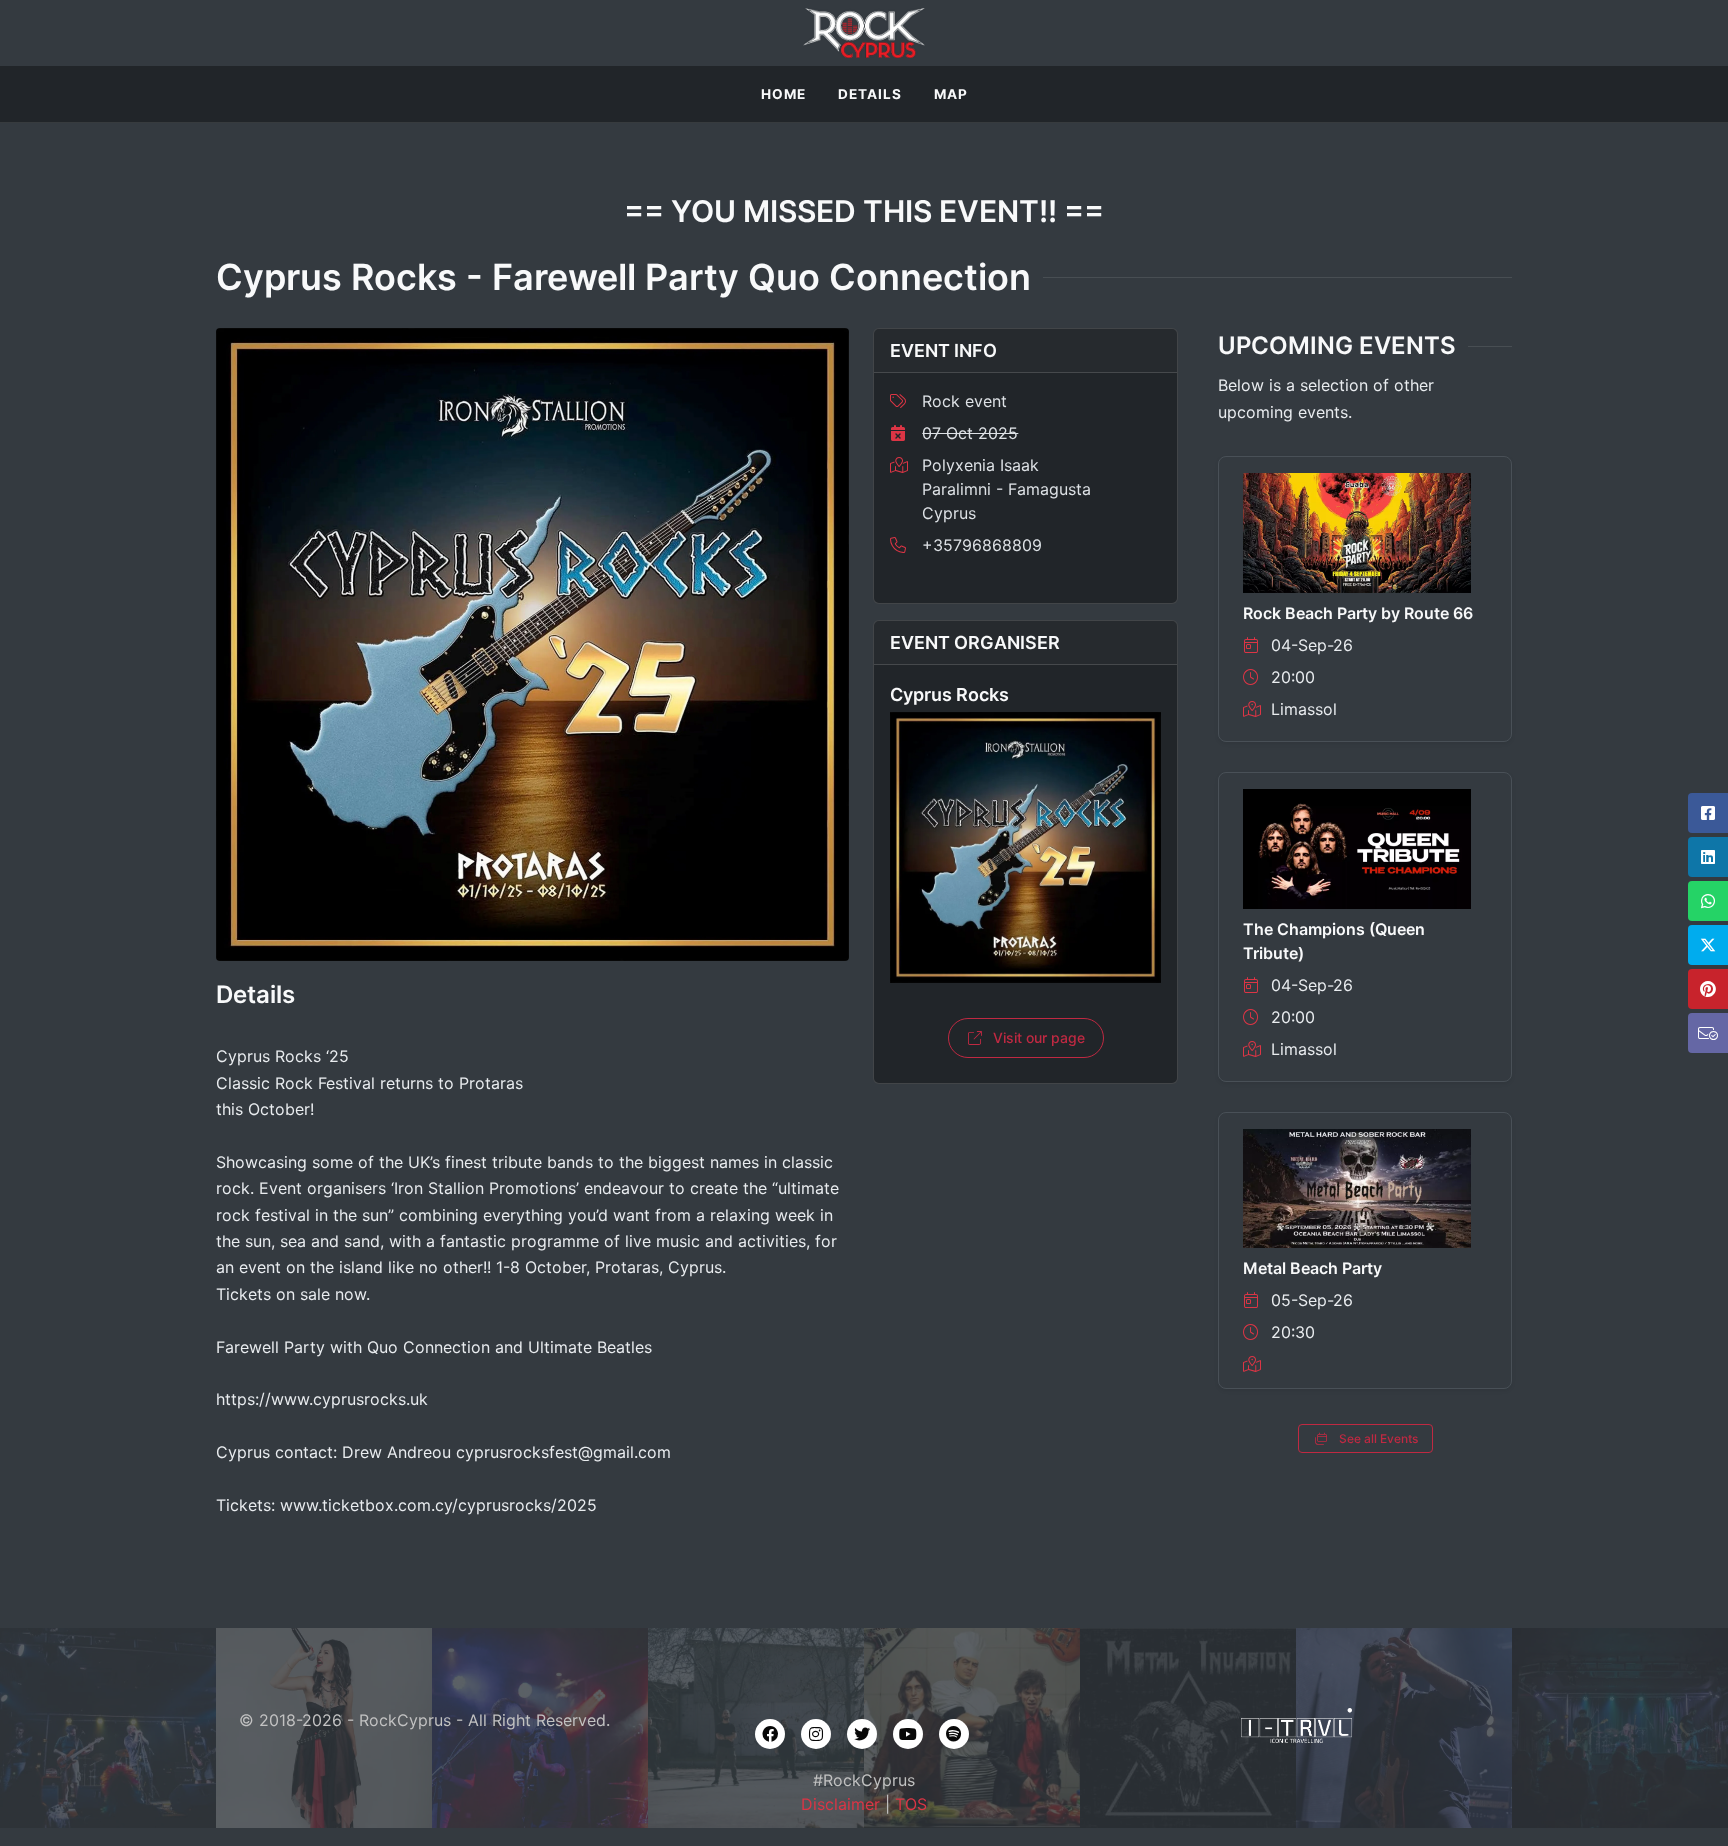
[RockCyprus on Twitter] (862, 1734)
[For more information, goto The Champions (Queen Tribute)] (1357, 847)
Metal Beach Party (1312, 1268)
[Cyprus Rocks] (1025, 847)
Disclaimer (840, 1804)
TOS (911, 1804)
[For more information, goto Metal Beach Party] (1357, 1187)
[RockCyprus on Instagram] (816, 1734)
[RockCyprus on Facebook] (770, 1734)
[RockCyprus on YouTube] (908, 1734)
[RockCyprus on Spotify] (954, 1734)
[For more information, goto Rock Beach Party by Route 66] (1357, 531)
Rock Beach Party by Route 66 (1358, 613)
